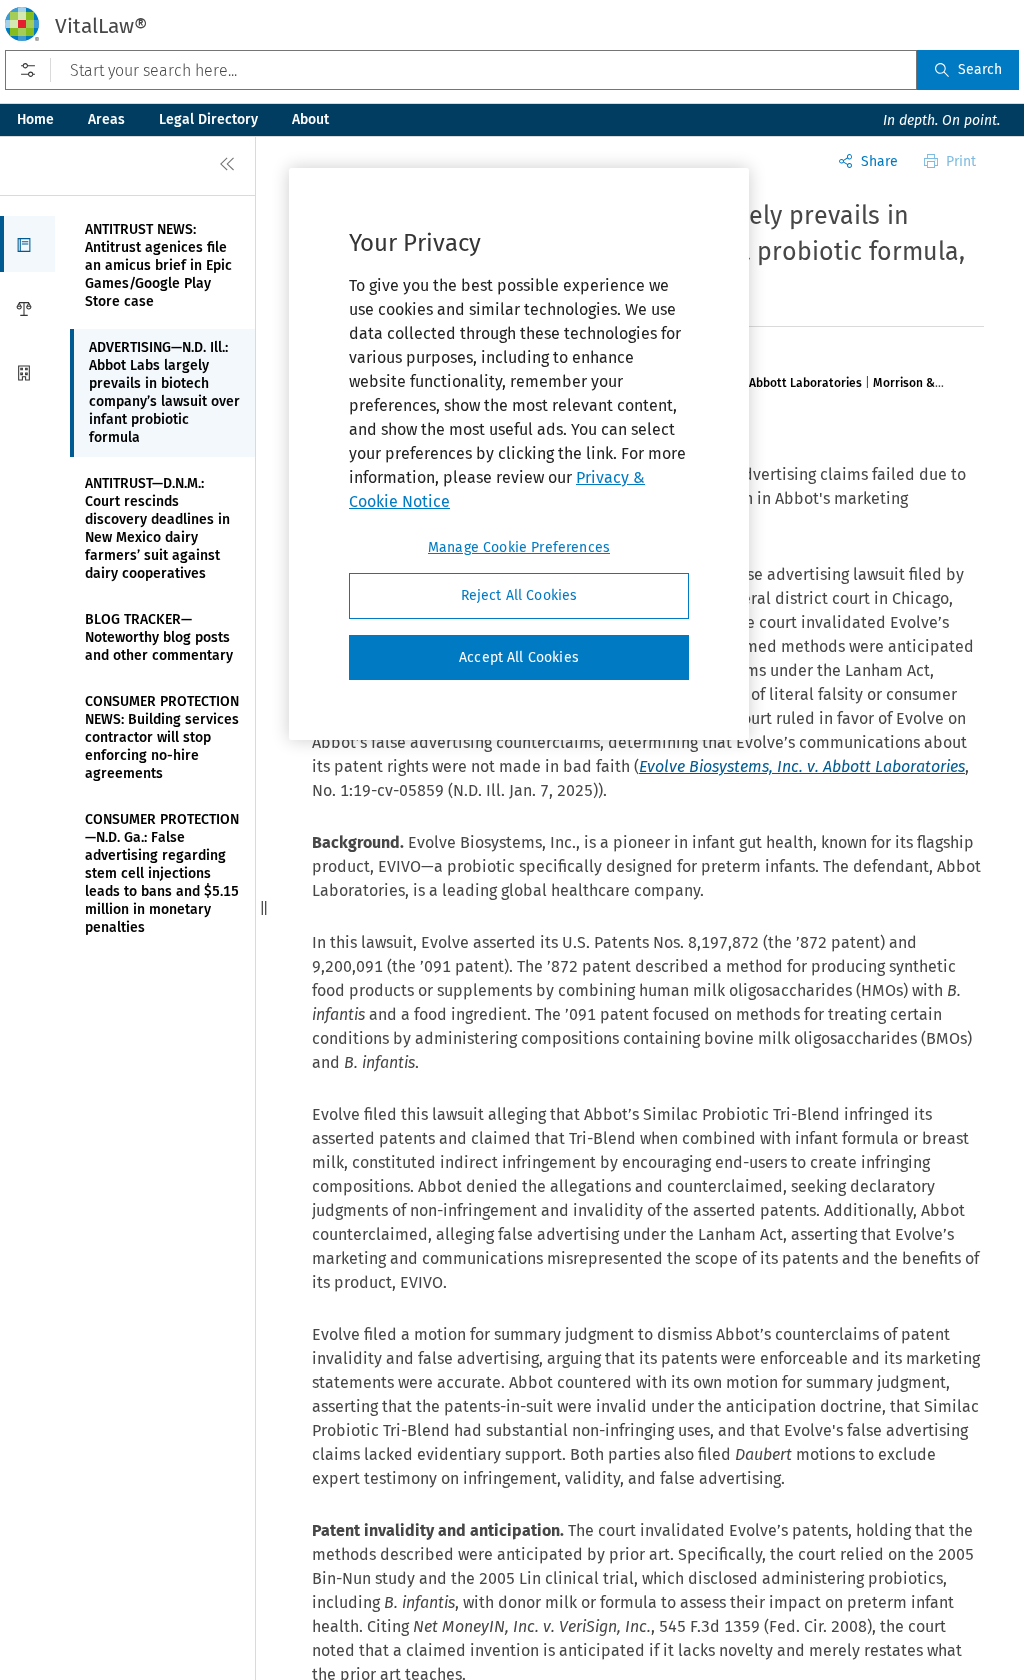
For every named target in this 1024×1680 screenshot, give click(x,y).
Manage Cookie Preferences (519, 547)
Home (35, 119)
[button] (27, 244)
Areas (106, 119)
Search (980, 69)
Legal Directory (208, 119)
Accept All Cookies (519, 657)
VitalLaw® (101, 26)
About (310, 119)
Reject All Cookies (519, 595)
